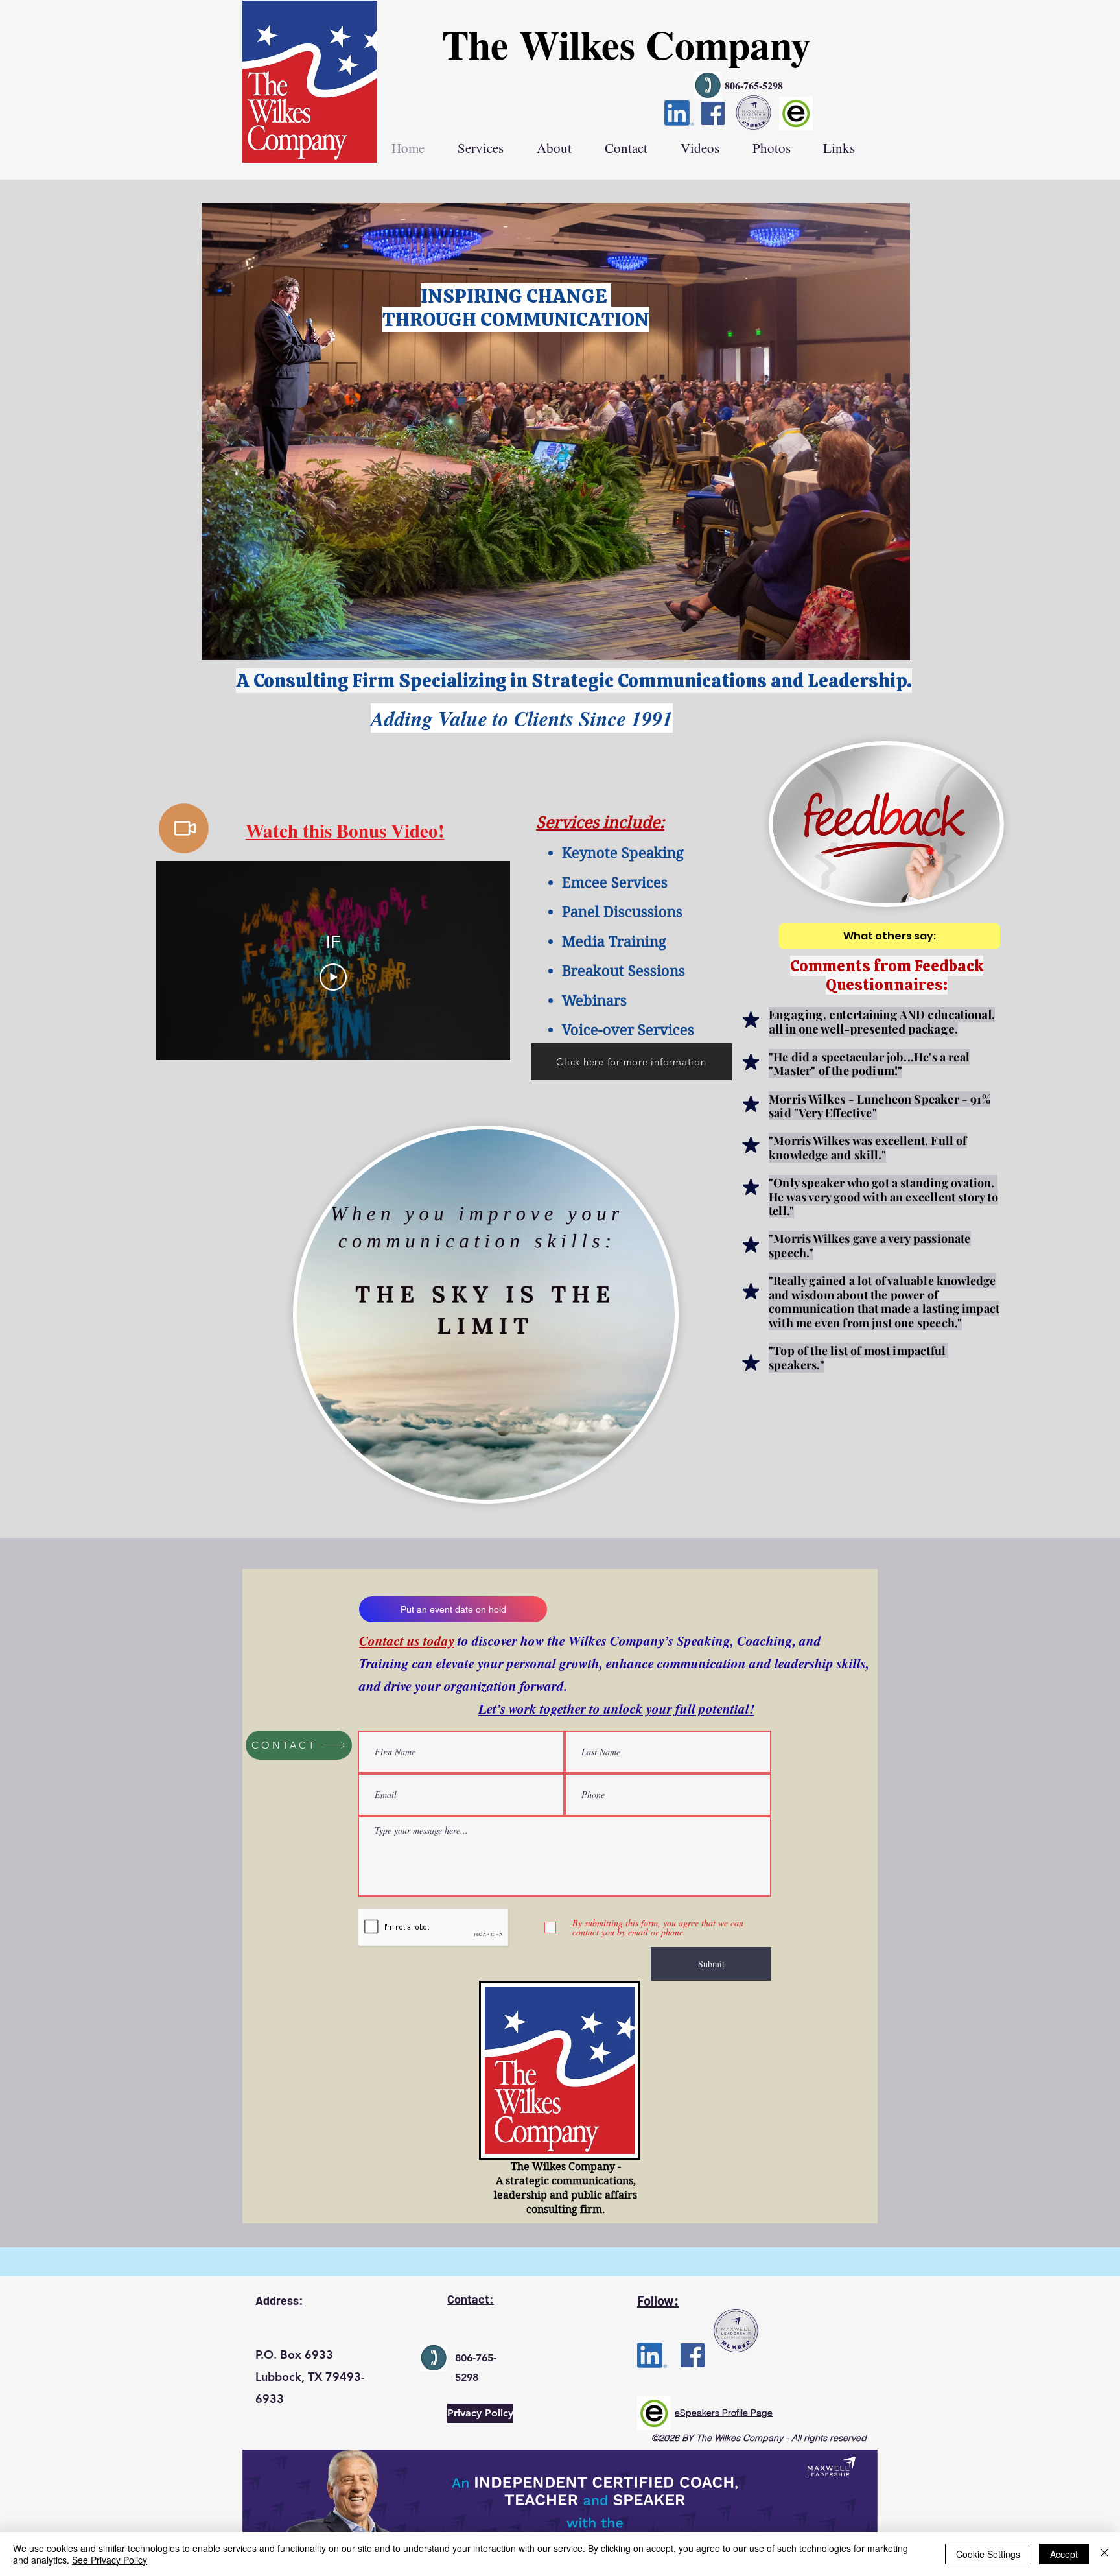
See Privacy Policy (110, 2560)
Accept (1064, 2554)
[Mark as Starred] (751, 1020)
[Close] (1104, 2554)
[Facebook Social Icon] (713, 113)
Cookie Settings (988, 2554)
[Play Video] (333, 977)
